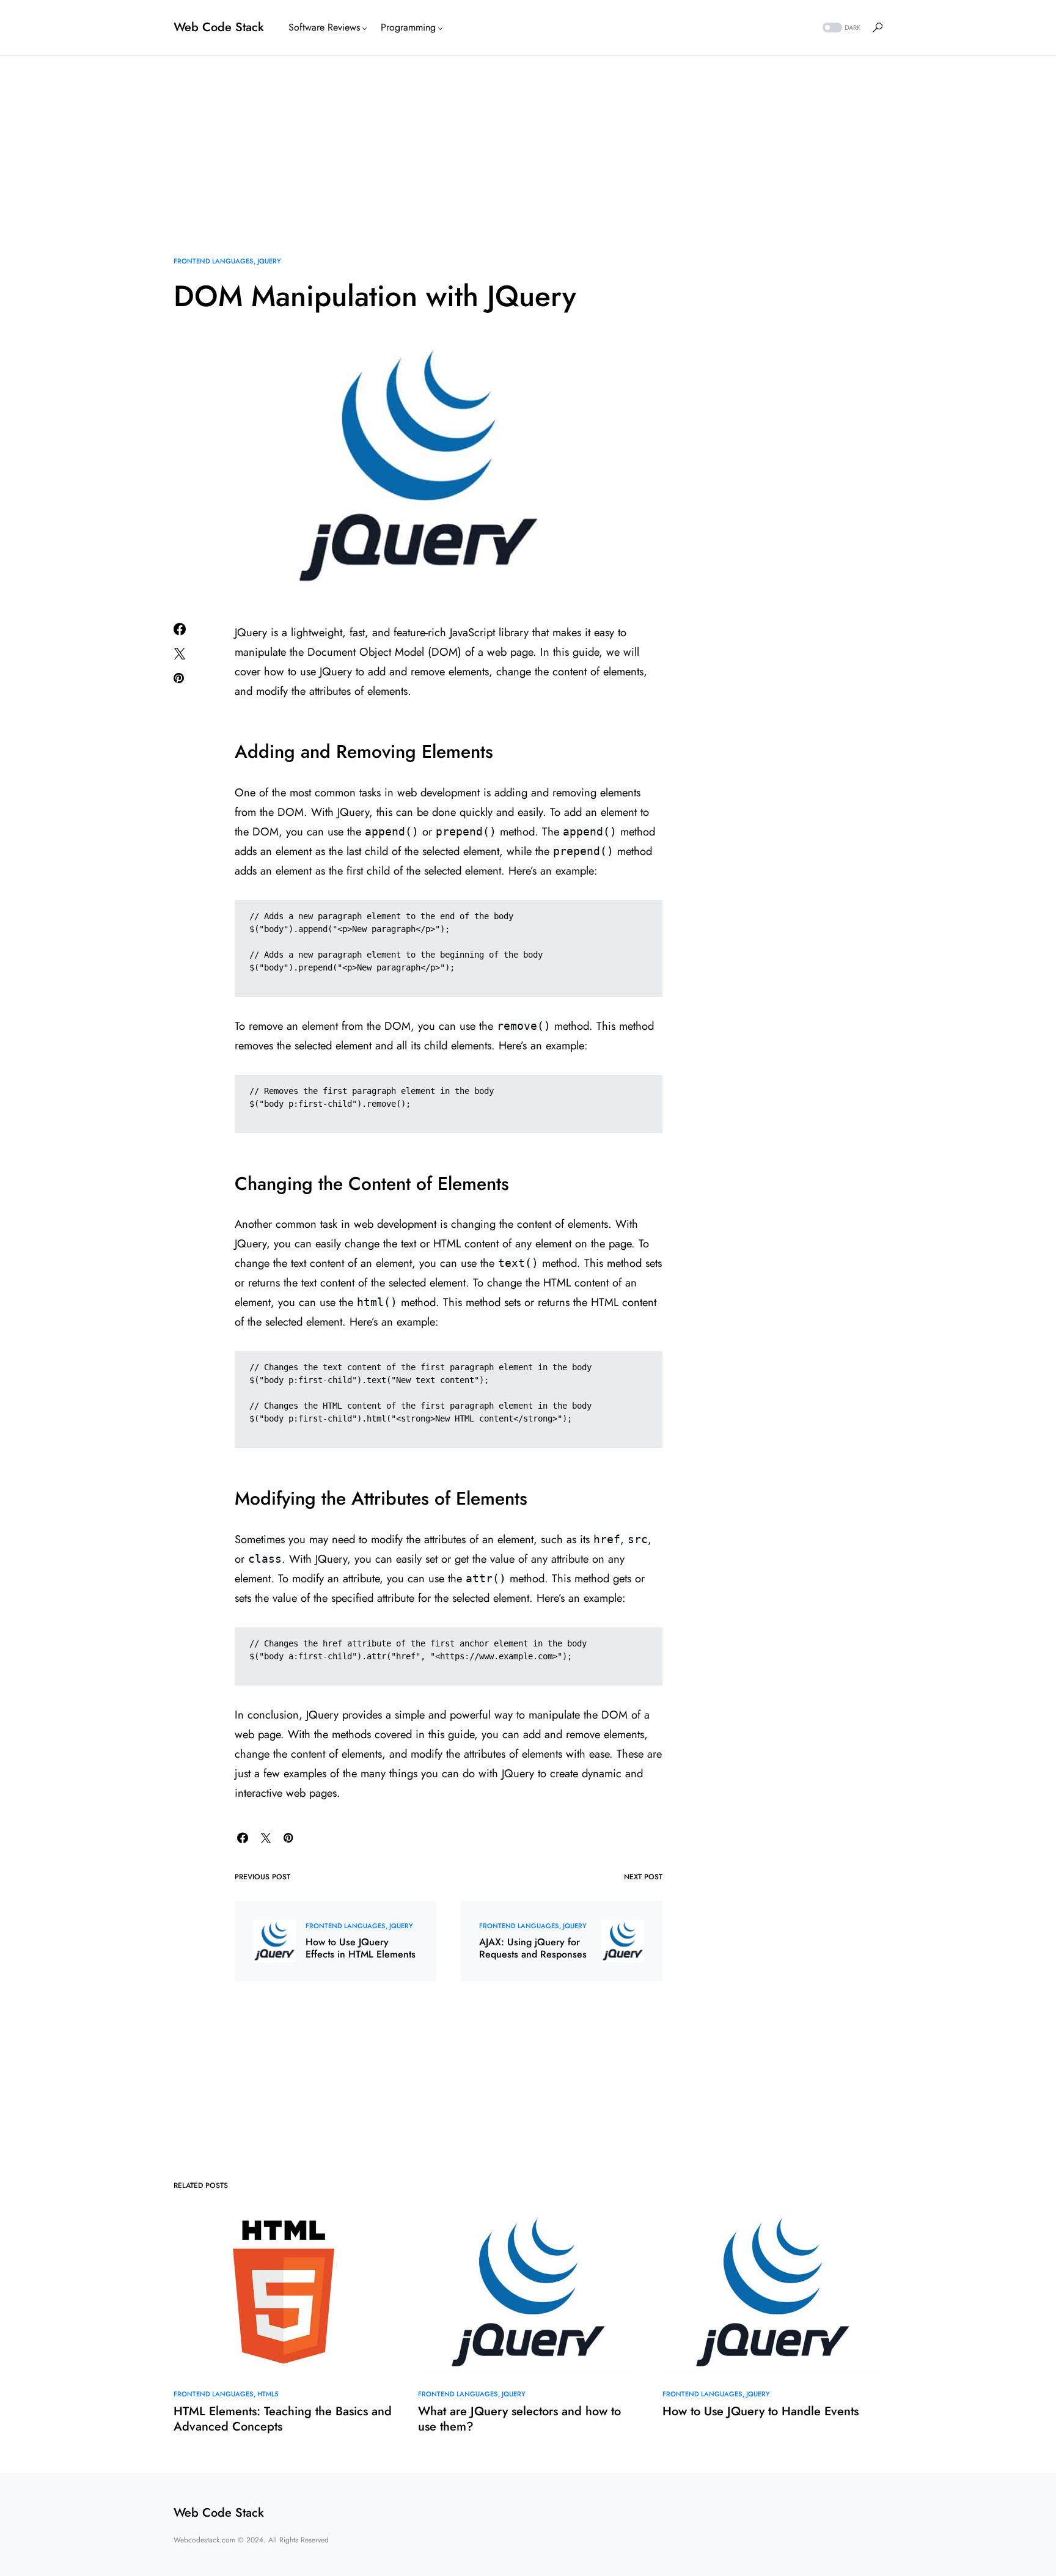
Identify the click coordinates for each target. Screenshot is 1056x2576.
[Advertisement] (528, 141)
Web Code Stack (219, 27)
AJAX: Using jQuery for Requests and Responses (533, 1948)
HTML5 (268, 2394)
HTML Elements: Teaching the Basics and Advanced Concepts (283, 2419)
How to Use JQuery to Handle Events (761, 2411)
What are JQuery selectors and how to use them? (519, 2419)
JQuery (269, 261)
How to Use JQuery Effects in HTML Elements (361, 1948)
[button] (840, 28)
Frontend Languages (213, 261)
